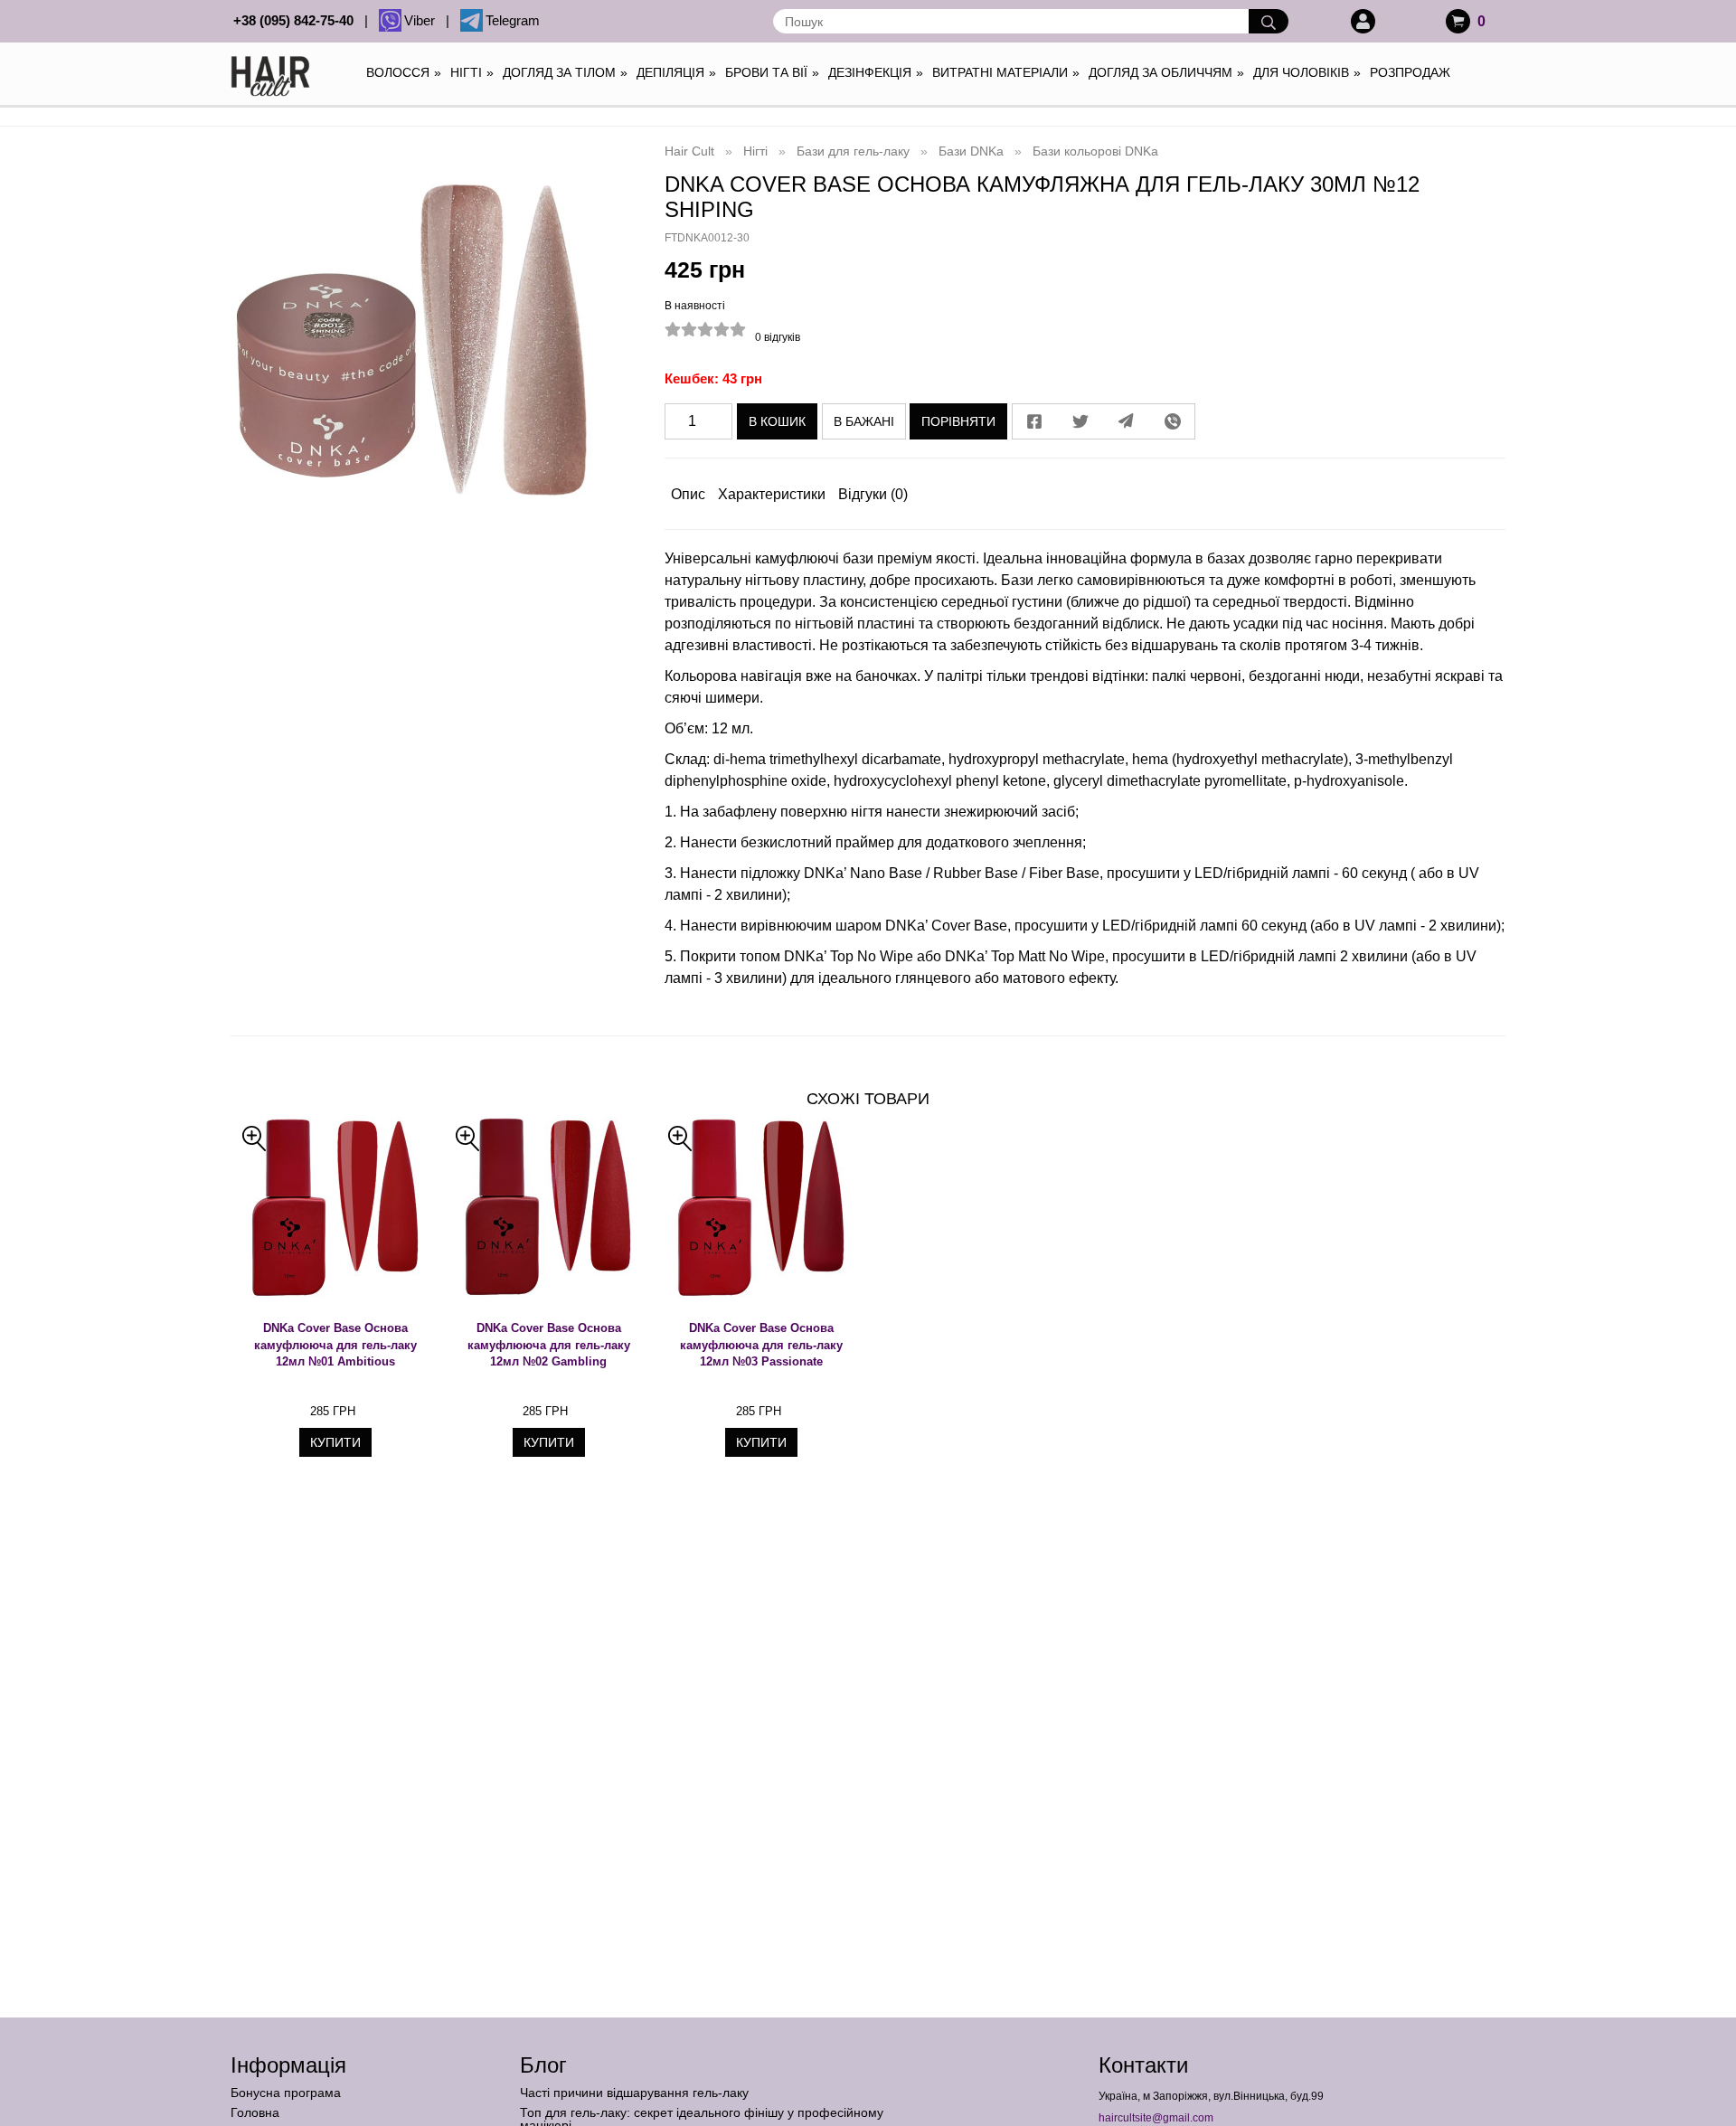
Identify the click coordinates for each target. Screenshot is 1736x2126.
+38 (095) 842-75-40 (297, 20)
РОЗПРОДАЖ (1410, 72)
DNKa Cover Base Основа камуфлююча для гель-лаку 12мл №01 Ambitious (335, 1345)
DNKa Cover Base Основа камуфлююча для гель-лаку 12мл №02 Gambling (549, 1345)
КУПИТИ (335, 1442)
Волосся (404, 72)
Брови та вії (772, 72)
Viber (423, 20)
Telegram (513, 20)
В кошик (777, 421)
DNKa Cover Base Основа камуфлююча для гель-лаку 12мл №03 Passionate (761, 1345)
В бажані (864, 421)
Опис (688, 494)
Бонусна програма (286, 2093)
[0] (1458, 21)
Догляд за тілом (565, 72)
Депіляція (676, 72)
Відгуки (873, 494)
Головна (255, 2112)
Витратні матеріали (1006, 72)
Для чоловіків (1307, 72)
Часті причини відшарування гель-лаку (634, 2093)
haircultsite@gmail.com (1156, 2118)
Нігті (472, 72)
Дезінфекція (876, 72)
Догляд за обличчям (1166, 72)
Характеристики (772, 494)
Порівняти (958, 421)
